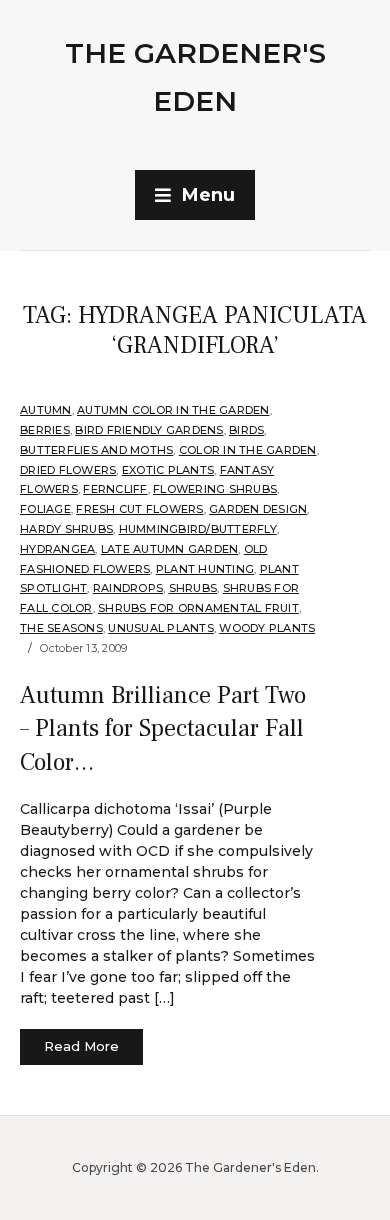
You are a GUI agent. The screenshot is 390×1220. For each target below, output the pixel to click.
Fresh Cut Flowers (139, 509)
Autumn (46, 410)
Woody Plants (267, 628)
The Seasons (61, 628)
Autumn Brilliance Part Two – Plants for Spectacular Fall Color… (163, 729)
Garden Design (258, 509)
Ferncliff (115, 489)
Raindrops (128, 588)
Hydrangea (57, 549)
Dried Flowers (68, 470)
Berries (45, 430)
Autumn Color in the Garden (173, 410)
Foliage (45, 509)
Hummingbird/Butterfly (198, 529)
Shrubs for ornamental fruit (198, 608)
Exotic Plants (168, 470)
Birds (246, 430)
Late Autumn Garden (170, 549)
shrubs (193, 588)
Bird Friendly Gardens (149, 430)
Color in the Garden (248, 450)
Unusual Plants (161, 628)
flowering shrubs (215, 489)
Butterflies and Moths (96, 450)
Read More (81, 1046)
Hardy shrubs (66, 529)
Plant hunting (205, 569)
